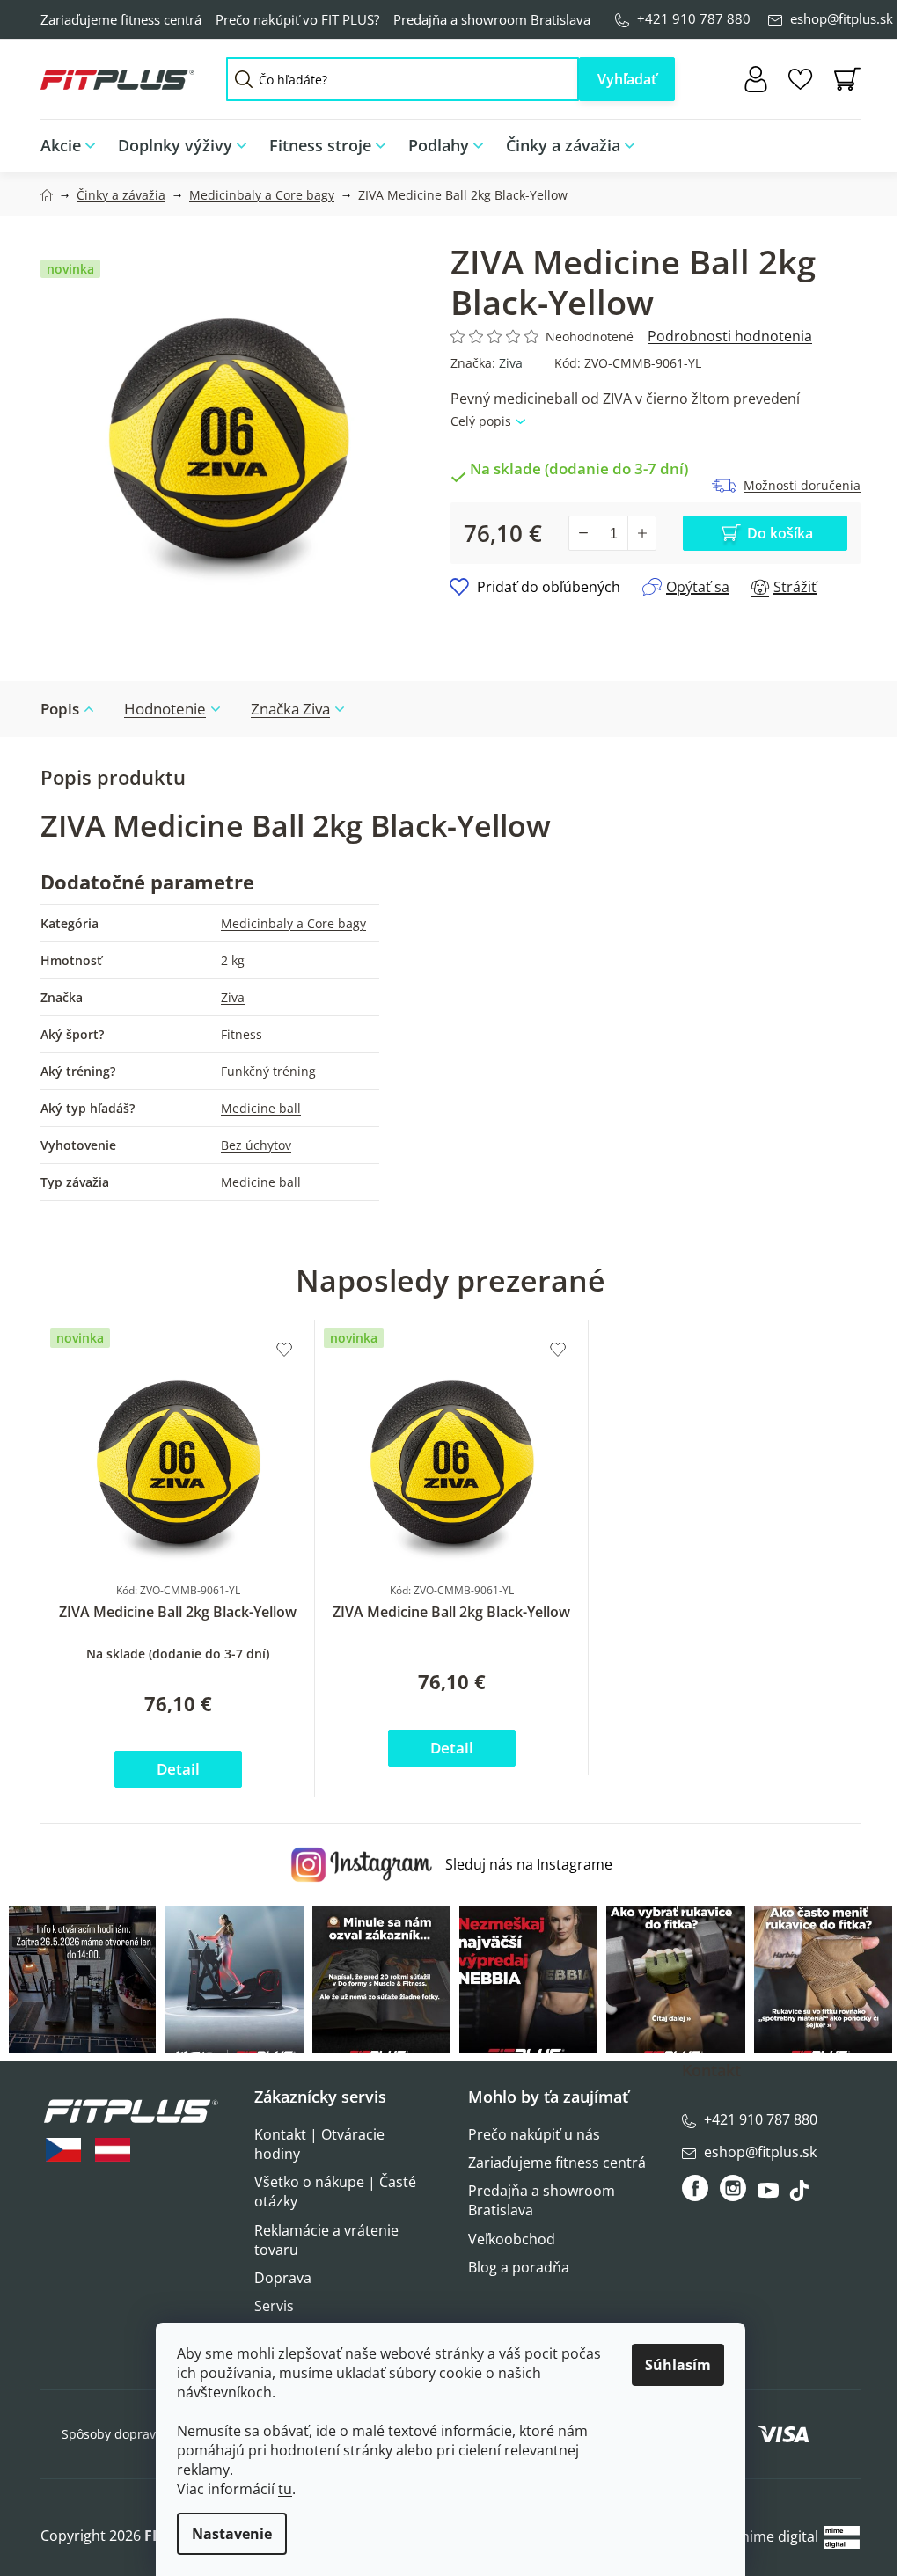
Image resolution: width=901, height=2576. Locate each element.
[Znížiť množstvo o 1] (583, 533)
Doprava (283, 2278)
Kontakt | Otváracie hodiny (319, 2144)
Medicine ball (261, 1108)
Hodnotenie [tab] (165, 709)
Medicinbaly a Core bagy (293, 923)
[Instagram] (733, 2188)
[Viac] (835, 141)
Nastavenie (232, 2534)
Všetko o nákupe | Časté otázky (335, 2192)
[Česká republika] (63, 2150)
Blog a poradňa (519, 2267)
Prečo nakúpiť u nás (534, 2134)
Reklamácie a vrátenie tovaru (326, 2240)
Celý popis (481, 421)
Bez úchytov (256, 1145)
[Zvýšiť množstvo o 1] (641, 533)
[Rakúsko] (113, 2150)
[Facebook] (696, 2188)
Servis (274, 2306)
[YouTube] (770, 2195)
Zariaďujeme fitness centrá (121, 19)
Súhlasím (678, 2365)
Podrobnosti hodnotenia (730, 336)
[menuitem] (73, 146)
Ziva (511, 363)
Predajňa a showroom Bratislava (492, 19)
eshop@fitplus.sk (842, 18)
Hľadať (627, 79)
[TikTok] (801, 2195)
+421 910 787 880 (694, 18)
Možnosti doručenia (802, 485)
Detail (178, 1769)
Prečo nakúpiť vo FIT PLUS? (297, 19)
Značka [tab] (290, 709)
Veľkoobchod (512, 2239)
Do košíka (780, 533)
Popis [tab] (60, 709)
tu (285, 2489)
